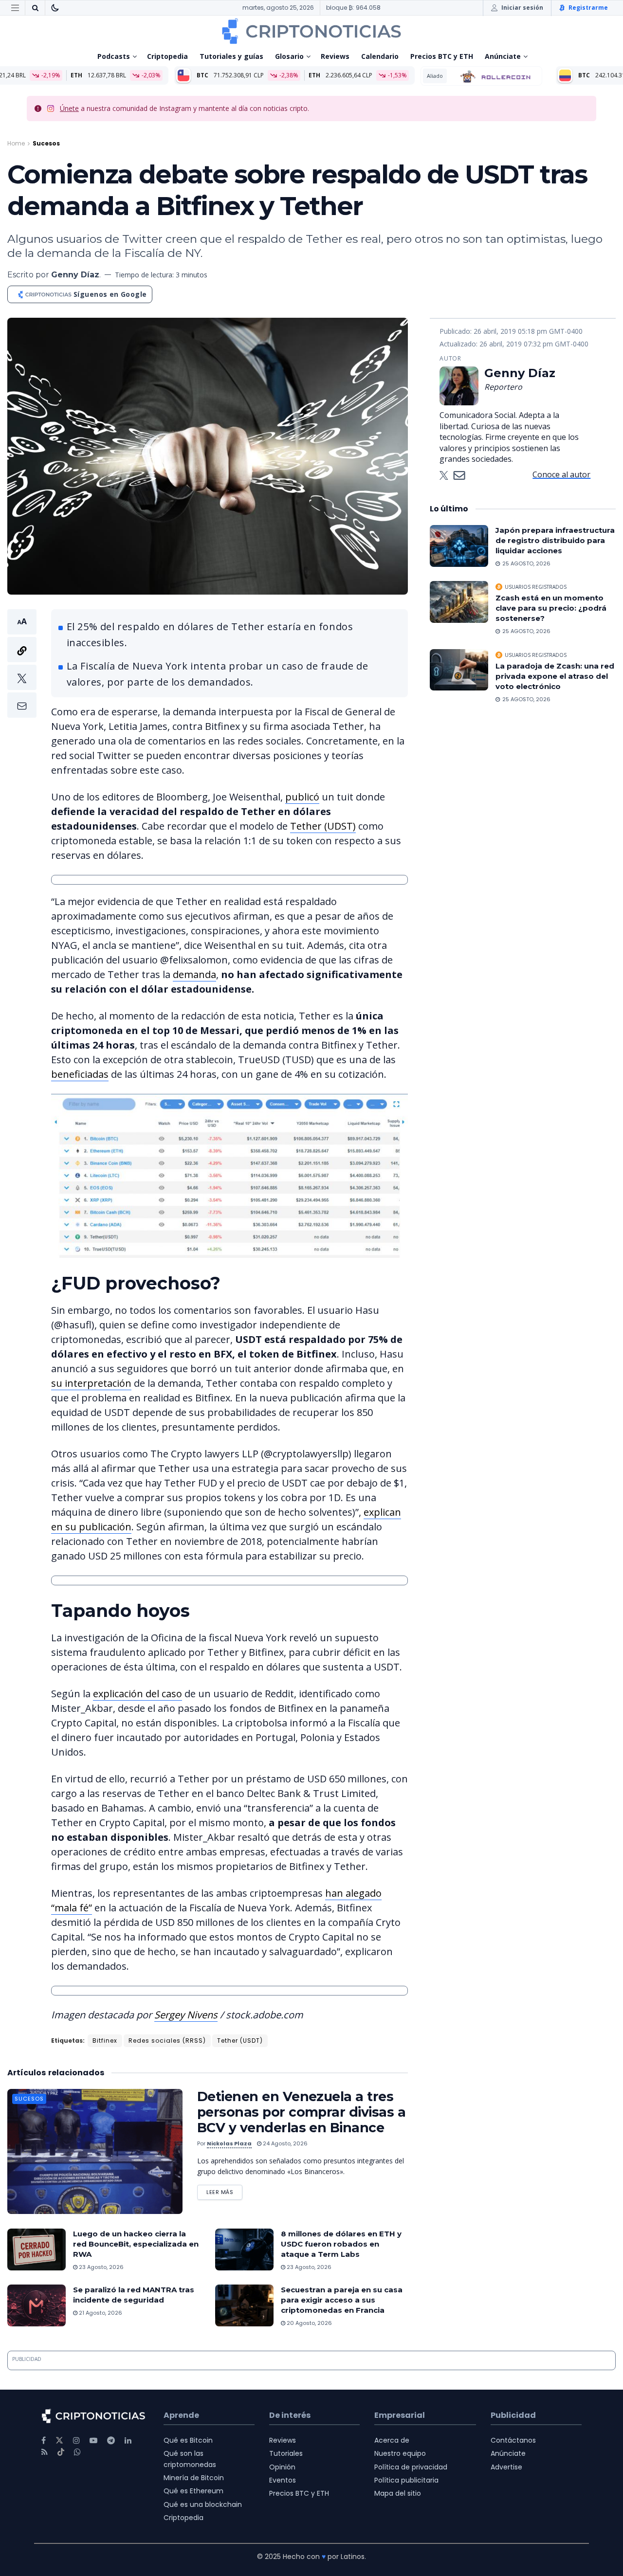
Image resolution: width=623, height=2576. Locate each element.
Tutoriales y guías (231, 56)
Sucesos (46, 143)
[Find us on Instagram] (76, 2440)
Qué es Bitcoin (188, 2440)
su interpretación (91, 1383)
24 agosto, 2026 (284, 2143)
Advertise (506, 2467)
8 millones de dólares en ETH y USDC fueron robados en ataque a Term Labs (341, 2244)
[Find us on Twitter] (59, 2440)
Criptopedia (167, 56)
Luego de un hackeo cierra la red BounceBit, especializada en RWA (136, 2244)
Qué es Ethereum (193, 2491)
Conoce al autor (561, 474)
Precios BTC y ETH (442, 56)
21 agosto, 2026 (100, 2313)
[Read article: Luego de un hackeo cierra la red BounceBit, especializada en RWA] (37, 2249)
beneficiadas (80, 1074)
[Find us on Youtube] (93, 2440)
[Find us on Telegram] (111, 2440)
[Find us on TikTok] (61, 2452)
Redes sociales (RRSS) (167, 2041)
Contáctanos (513, 2440)
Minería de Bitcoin (194, 2478)
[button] (22, 663)
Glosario (289, 56)
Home (16, 143)
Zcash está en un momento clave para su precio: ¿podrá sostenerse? (551, 608)
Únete (69, 108)
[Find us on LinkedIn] (128, 2440)
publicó (302, 797)
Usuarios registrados (536, 587)
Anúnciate (503, 56)
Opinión (282, 2467)
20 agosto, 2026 (309, 2323)
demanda (194, 974)
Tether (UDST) (323, 826)
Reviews (335, 56)
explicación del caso (137, 1694)
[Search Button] (35, 8)
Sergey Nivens (186, 2015)
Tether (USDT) (240, 2041)
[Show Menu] (15, 8)
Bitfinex (105, 2041)
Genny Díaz (75, 275)
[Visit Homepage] (311, 31)
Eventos (283, 2480)
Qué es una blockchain (203, 2504)
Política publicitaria (406, 2480)
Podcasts (114, 56)
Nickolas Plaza (229, 2143)
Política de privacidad (411, 2467)
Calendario (380, 56)
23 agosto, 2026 (101, 2267)
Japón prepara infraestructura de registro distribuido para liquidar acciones (555, 540)
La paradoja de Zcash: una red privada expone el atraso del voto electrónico (555, 676)
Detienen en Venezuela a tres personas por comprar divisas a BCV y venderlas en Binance (301, 2112)
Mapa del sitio (398, 2493)
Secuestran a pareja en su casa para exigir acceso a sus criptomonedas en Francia (342, 2300)
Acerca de (392, 2440)
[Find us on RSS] (45, 2452)
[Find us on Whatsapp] (77, 2452)
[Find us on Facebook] (44, 2440)
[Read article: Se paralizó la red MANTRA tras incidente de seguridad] (37, 2305)
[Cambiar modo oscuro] (55, 8)
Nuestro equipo (400, 2453)
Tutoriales (286, 2453)
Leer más (224, 2190)
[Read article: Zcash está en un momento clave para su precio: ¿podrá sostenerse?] (459, 602)
